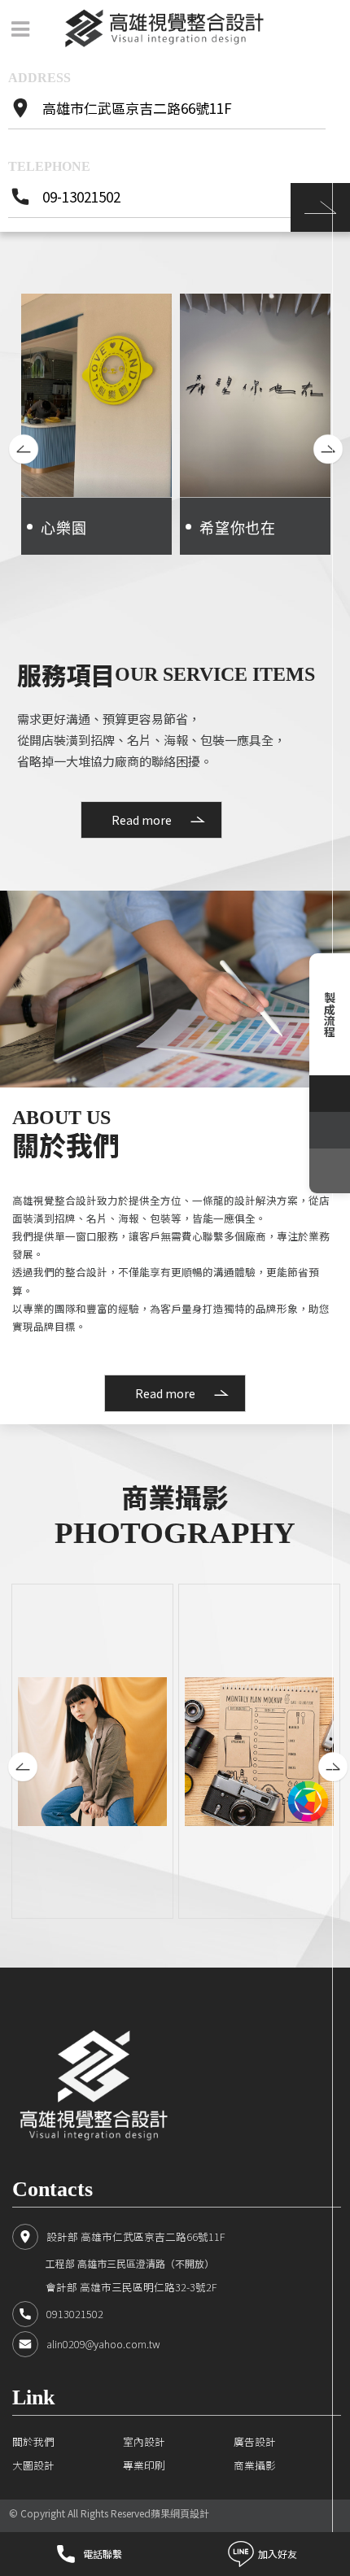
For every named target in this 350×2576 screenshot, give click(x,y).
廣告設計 (255, 2441)
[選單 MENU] (20, 29)
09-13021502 (81, 197)
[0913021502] (330, 1130)
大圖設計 (33, 2465)
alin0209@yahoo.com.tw (103, 2344)
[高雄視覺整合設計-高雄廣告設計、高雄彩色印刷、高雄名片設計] (164, 28)
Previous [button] (16, 434)
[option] (96, 424)
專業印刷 (144, 2465)
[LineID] (330, 1094)
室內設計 (144, 2441)
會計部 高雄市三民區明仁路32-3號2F (131, 2287)
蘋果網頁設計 (180, 2513)
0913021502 (75, 2314)
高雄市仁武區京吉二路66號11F (137, 108)
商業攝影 (255, 2465)
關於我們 (33, 2441)
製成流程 (330, 1014)
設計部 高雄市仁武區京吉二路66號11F (136, 2236)
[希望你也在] (255, 424)
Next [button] (321, 434)
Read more (142, 820)
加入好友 (278, 2554)
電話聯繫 (103, 2554)
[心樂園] (96, 424)
